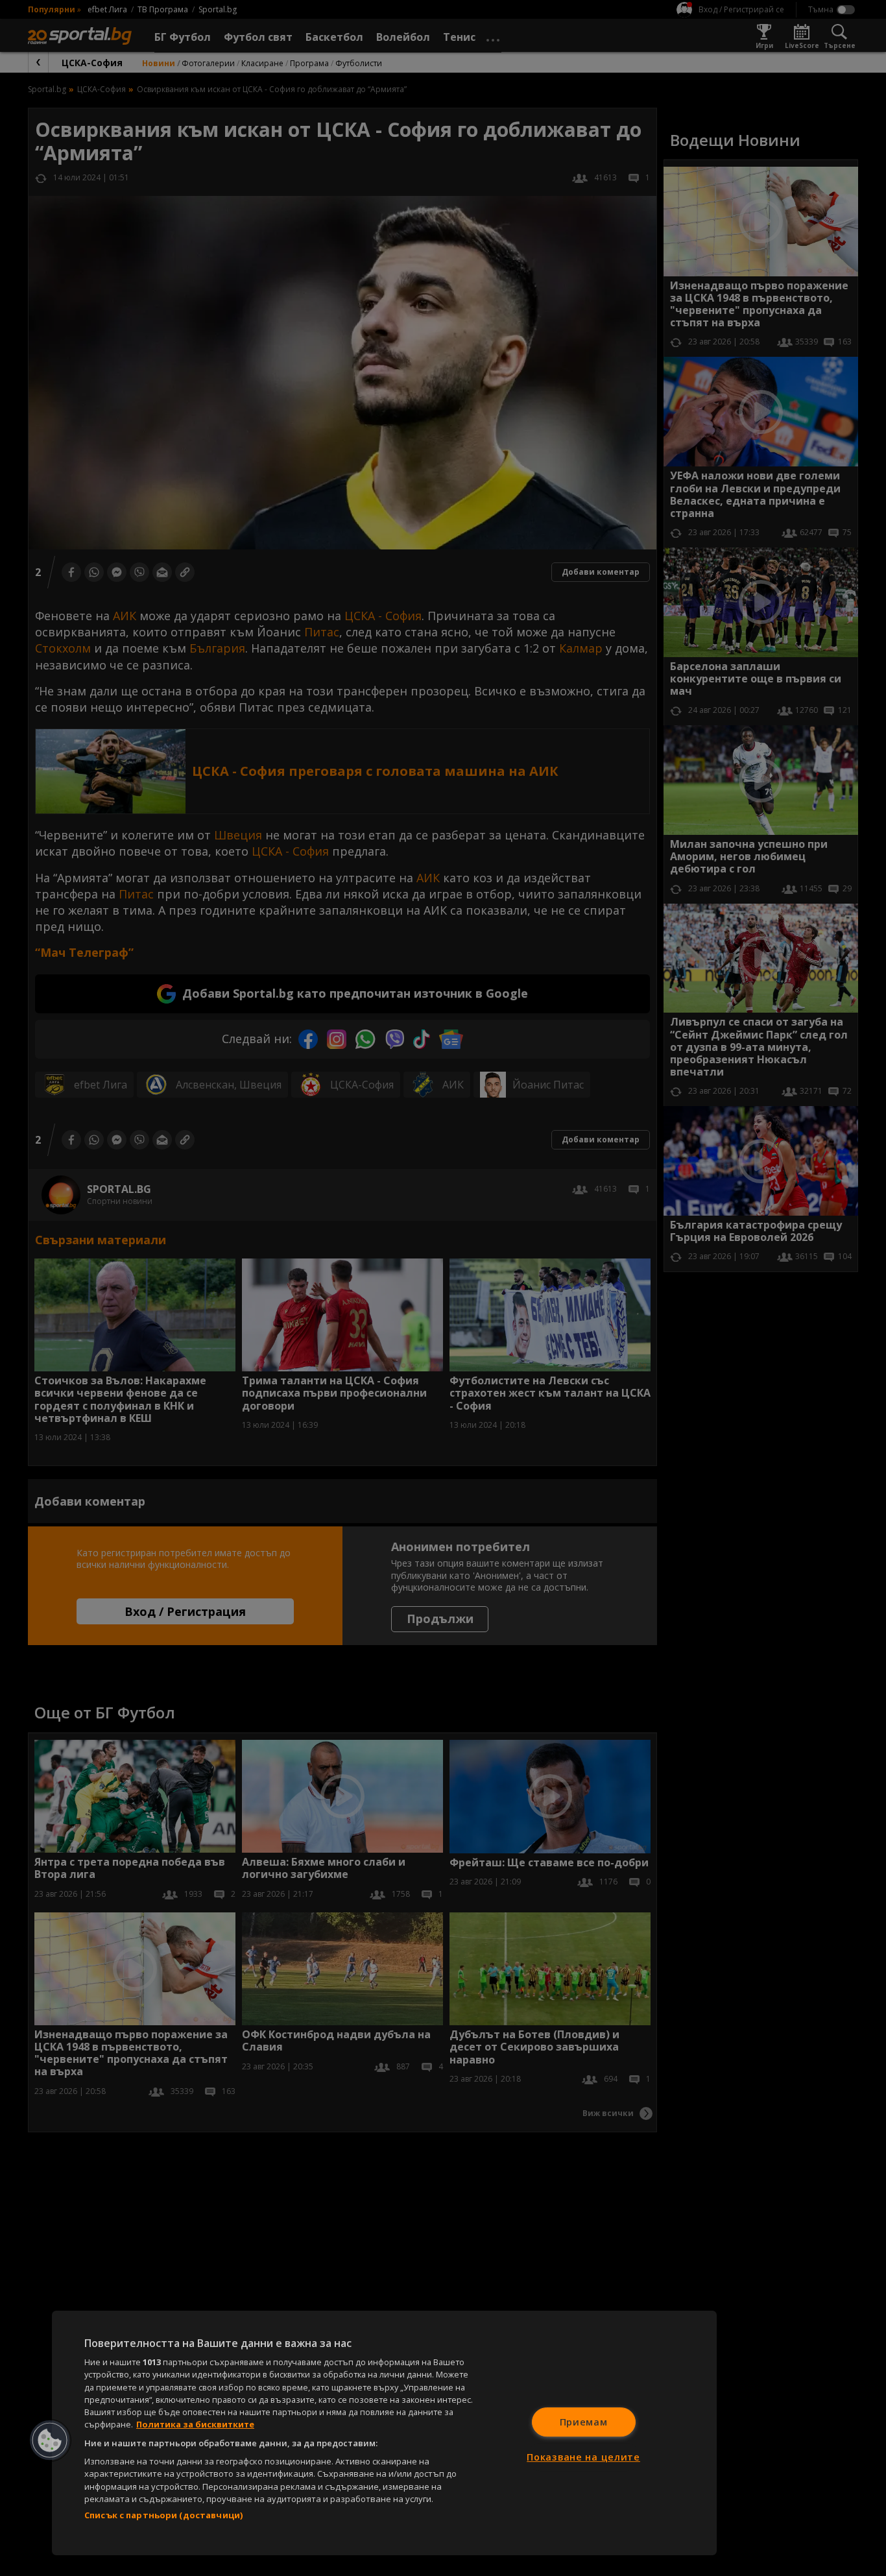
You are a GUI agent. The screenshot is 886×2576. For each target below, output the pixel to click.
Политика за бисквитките (195, 2424)
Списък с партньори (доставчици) (163, 2515)
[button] (50, 2440)
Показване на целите (583, 2457)
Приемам (584, 2422)
